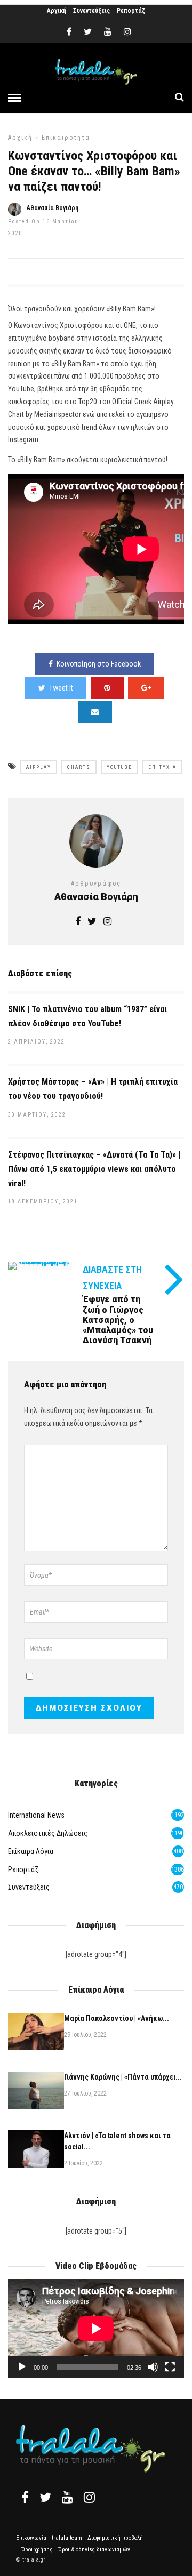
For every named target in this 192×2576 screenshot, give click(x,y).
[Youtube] (108, 32)
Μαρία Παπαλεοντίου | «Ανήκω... (117, 2018)
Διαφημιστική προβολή (115, 2538)
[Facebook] (25, 2497)
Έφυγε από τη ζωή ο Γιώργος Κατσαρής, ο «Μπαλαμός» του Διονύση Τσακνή (118, 1320)
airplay (39, 767)
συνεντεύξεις (29, 1887)
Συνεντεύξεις (91, 11)
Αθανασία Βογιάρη (53, 208)
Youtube (119, 767)
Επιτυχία (162, 767)
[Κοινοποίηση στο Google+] (146, 688)
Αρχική (57, 11)
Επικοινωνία (31, 2538)
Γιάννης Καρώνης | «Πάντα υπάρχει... (123, 2077)
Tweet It (61, 688)
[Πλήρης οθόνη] (170, 2367)
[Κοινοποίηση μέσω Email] (95, 712)
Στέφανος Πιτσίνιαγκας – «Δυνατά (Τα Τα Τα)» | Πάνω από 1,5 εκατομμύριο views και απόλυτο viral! (94, 1169)
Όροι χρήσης (37, 2550)
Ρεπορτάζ (131, 11)
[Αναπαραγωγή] (22, 2367)
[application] (96, 2329)
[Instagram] (127, 32)
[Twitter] (45, 2497)
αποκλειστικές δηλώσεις (48, 1833)
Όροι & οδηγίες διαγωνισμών (94, 2550)
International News (36, 1815)
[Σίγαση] (153, 2367)
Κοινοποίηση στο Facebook (99, 664)
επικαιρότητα (66, 138)
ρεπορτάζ (23, 1869)
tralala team (67, 2538)
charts (79, 767)
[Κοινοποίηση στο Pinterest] (107, 688)
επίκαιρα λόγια (31, 1851)
